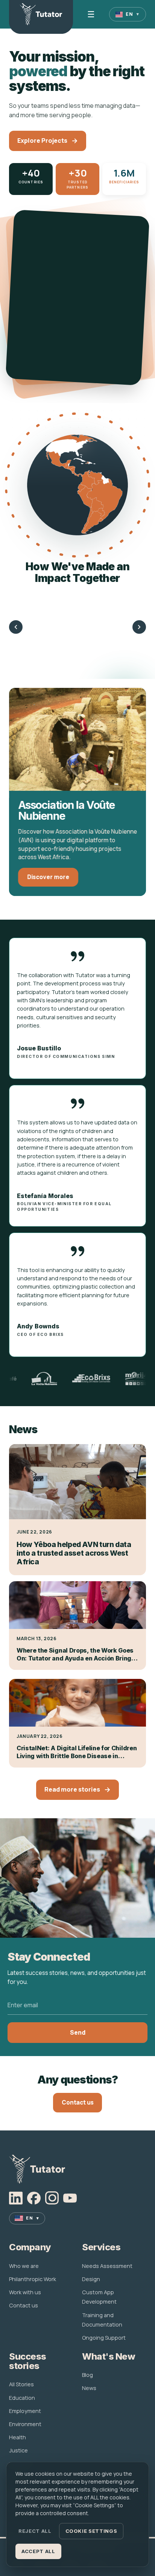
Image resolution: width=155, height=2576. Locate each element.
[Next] (139, 627)
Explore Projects (42, 141)
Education (22, 2398)
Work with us (25, 2292)
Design (91, 2279)
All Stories (21, 2384)
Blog (87, 2375)
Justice (18, 2450)
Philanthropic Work (33, 2279)
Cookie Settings (91, 2531)
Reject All (35, 2531)
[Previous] (16, 627)
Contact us (78, 2102)
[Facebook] (34, 2198)
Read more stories (72, 1790)
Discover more (48, 877)
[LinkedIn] (16, 2198)
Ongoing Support (104, 2338)
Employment (25, 2411)
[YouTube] (70, 2198)
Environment (25, 2424)
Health (17, 2437)
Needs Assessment (107, 2266)
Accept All (38, 2551)
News (89, 2388)
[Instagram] (52, 2198)
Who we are (24, 2266)
